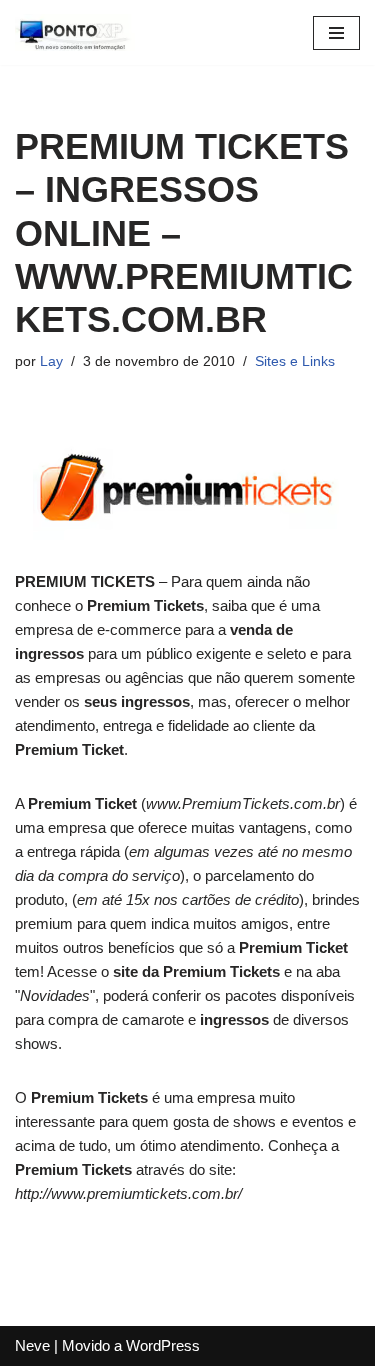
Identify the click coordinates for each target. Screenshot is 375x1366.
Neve (32, 1345)
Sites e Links (295, 361)
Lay (51, 361)
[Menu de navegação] (336, 33)
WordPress (163, 1345)
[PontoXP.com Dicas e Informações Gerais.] (75, 32)
